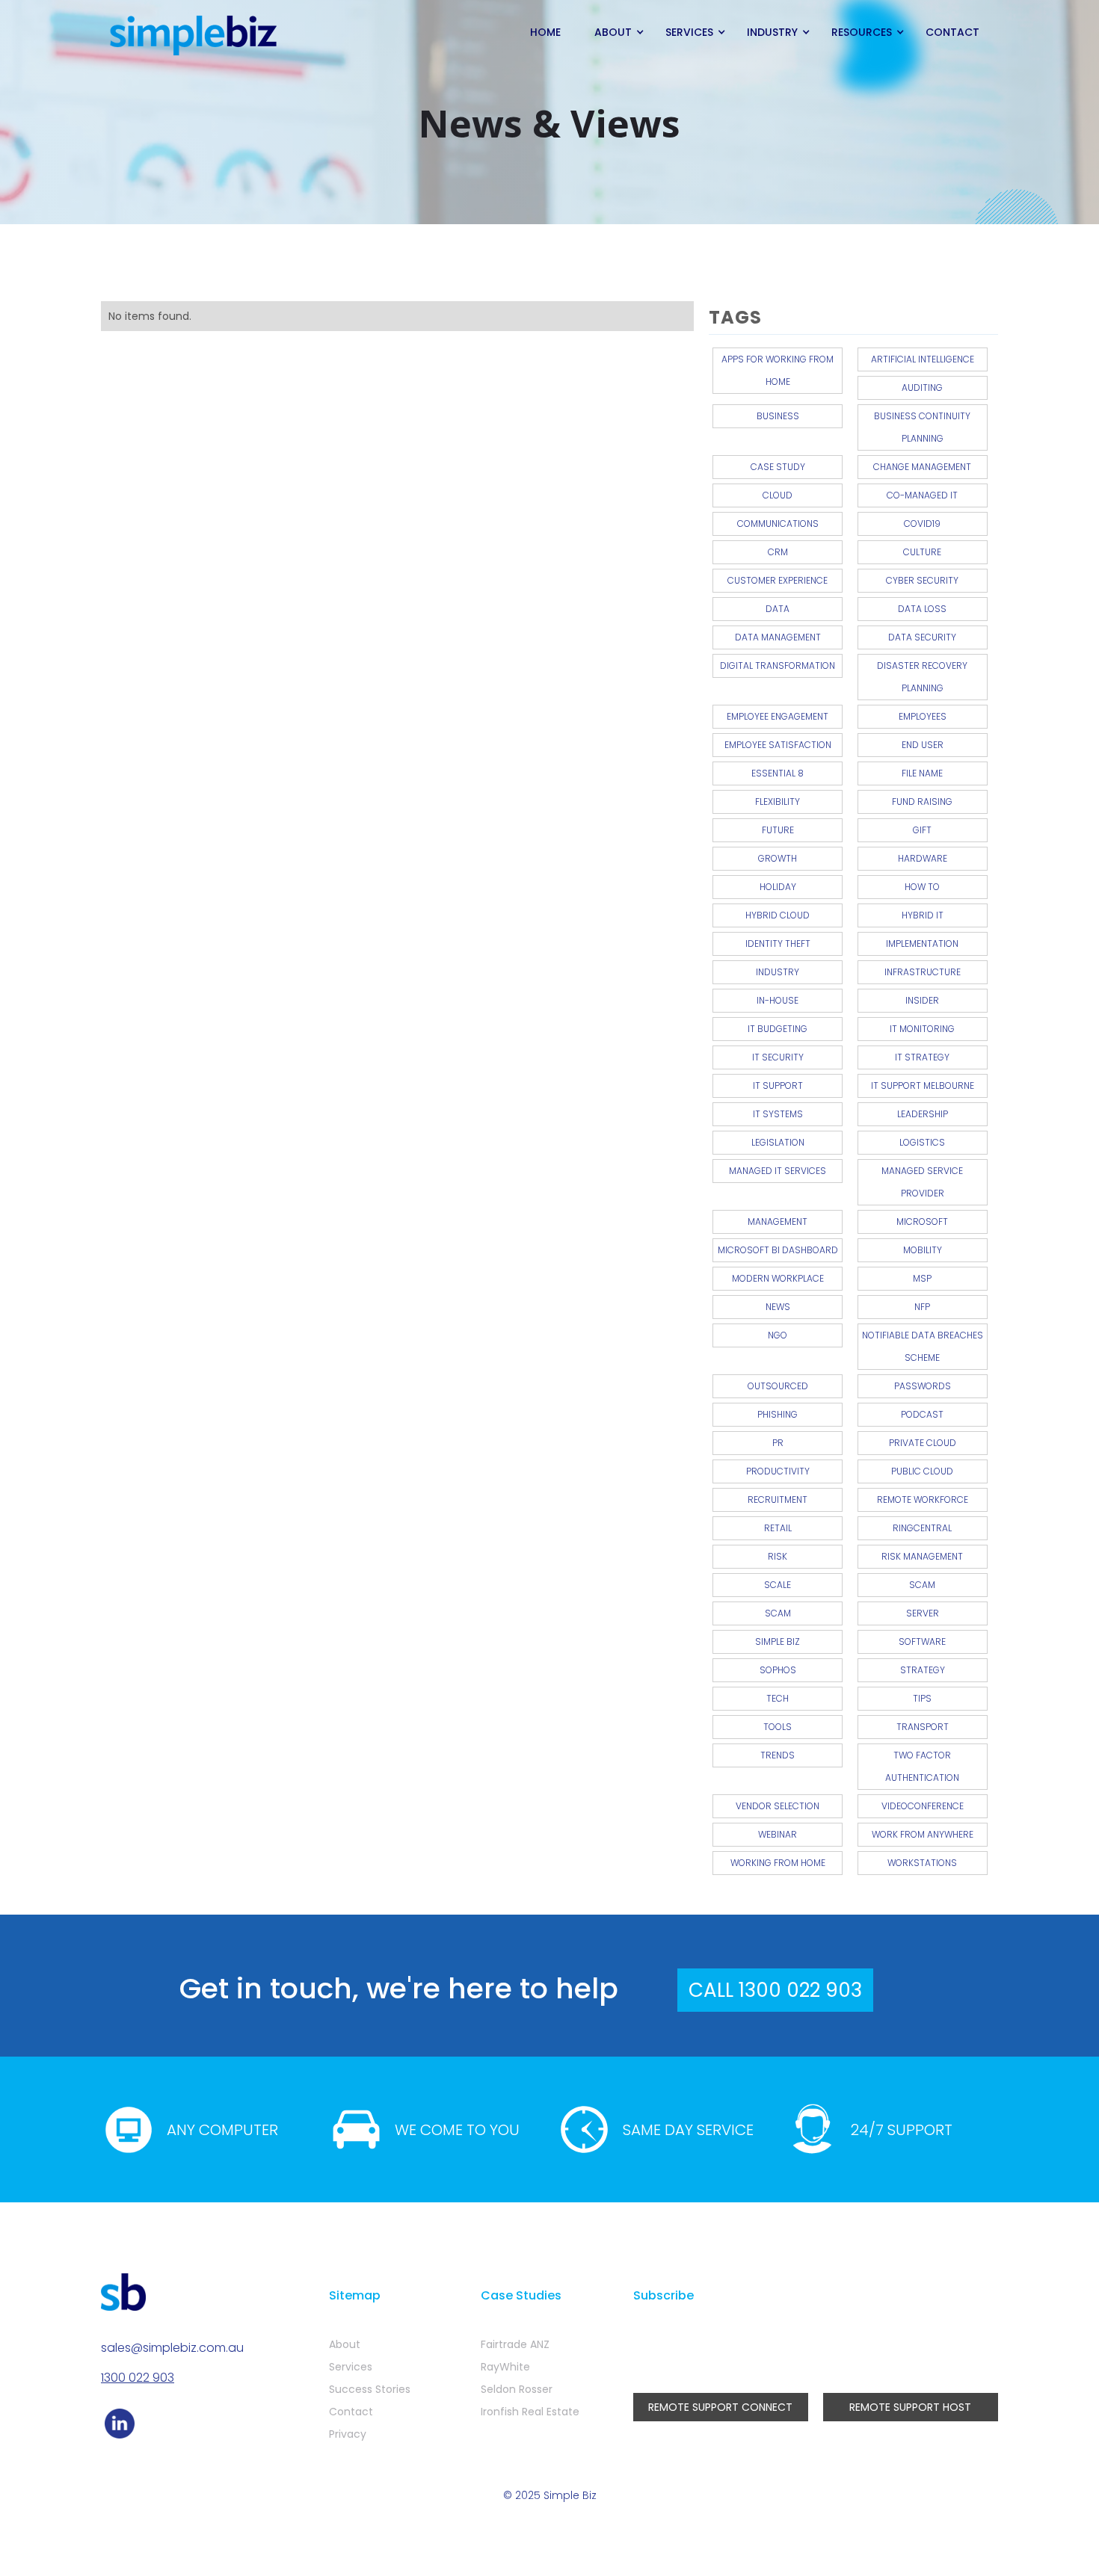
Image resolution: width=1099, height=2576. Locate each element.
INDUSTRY (772, 32)
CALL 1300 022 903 (775, 1990)
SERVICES (689, 32)
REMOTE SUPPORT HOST (910, 2407)
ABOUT (613, 32)
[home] (194, 36)
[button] (615, 32)
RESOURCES (862, 32)
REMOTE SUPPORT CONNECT (720, 2407)
